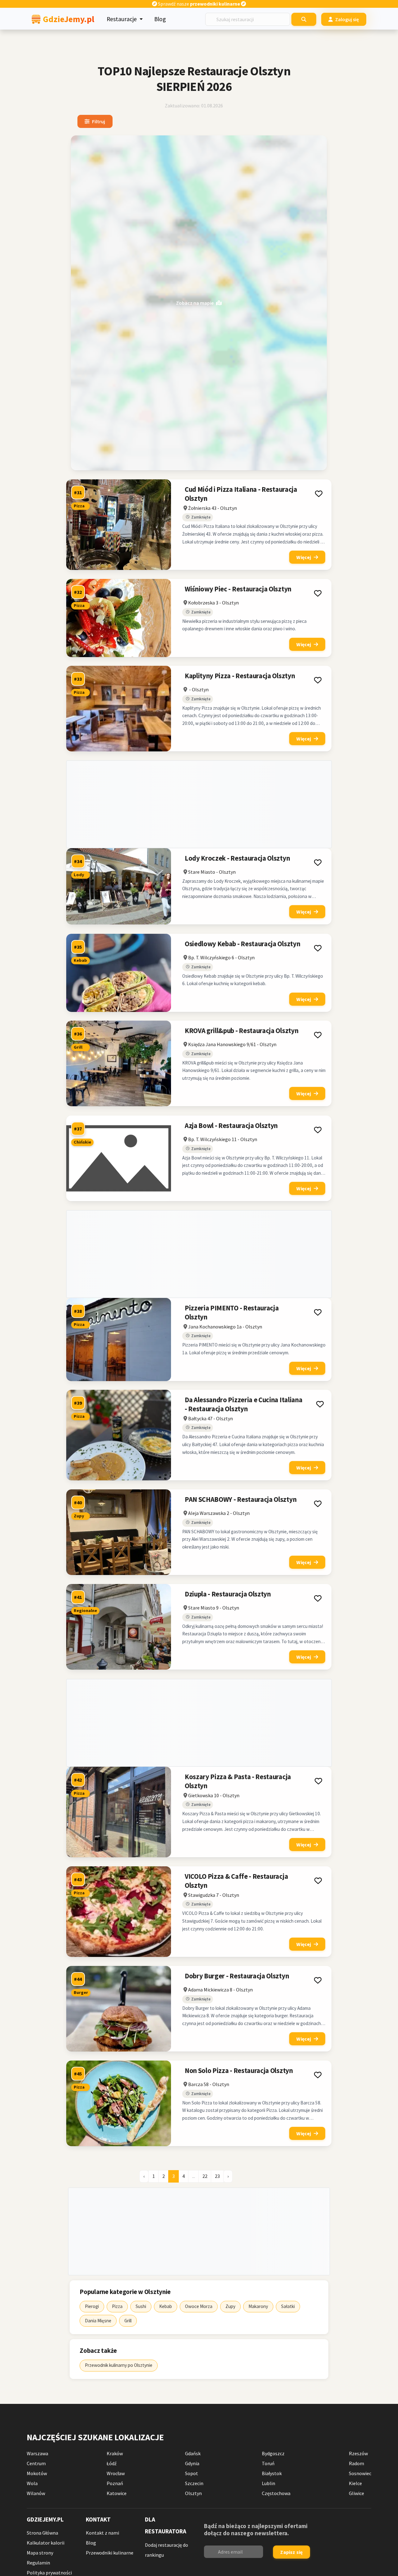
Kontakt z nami (102, 2533)
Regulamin (38, 2563)
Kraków (115, 2453)
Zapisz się (291, 2552)
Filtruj (99, 121)
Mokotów (37, 2473)
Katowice (117, 2493)
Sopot (192, 2473)
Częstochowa (276, 2493)
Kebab (166, 2306)
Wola (32, 2483)
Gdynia (192, 2463)
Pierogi (92, 2306)
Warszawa (37, 2453)
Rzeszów (358, 2453)
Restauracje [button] (122, 19)
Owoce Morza (199, 2306)
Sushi (141, 2306)
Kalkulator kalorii (46, 2543)
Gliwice (356, 2493)
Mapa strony (40, 2553)
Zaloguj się (347, 19)
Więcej (304, 557)
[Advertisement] (199, 804)
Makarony (258, 2306)
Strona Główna (42, 2533)
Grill (128, 2321)
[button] (319, 494)
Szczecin (194, 2483)
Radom (356, 2463)
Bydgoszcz (273, 2453)
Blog (160, 19)
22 (205, 2176)
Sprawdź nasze (199, 4)
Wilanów (36, 2493)
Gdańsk (193, 2453)
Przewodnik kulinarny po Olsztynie (119, 2365)
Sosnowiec (360, 2473)
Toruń (268, 2463)
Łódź (112, 2463)
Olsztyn (193, 2493)
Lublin (268, 2483)
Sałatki (288, 2306)
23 (217, 2176)
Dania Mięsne (98, 2321)
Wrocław (116, 2473)
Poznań (115, 2483)
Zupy (230, 2306)
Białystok (272, 2473)
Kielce (355, 2483)
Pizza (117, 2306)
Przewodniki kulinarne (110, 2553)
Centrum (36, 2463)
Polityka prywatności (49, 2573)
